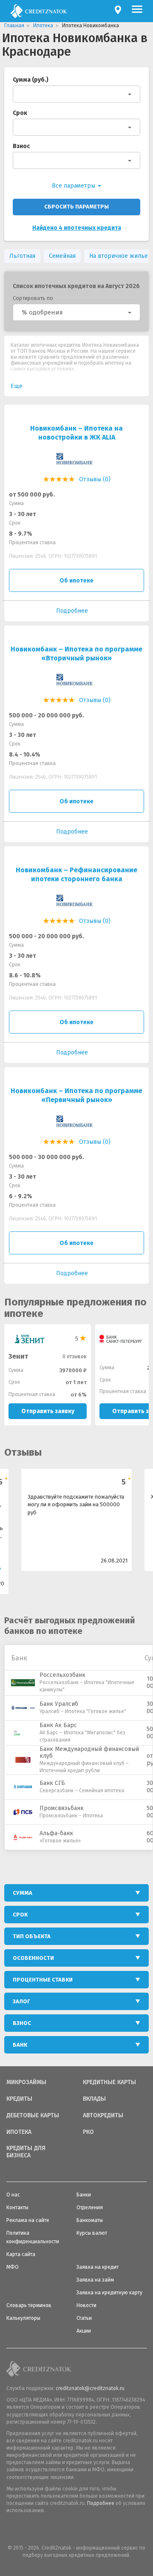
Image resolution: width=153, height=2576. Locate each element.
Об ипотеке (76, 581)
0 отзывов (75, 1357)
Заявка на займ (95, 2280)
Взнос (21, 146)
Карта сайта (21, 2254)
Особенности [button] (33, 1958)
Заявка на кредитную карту (109, 2293)
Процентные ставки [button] (43, 1980)
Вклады (94, 2099)
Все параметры (74, 186)
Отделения (90, 2208)
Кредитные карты (109, 2082)
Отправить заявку (48, 1411)
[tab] (76, 1893)
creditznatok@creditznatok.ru (90, 2388)
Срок (20, 113)
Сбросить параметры (76, 207)
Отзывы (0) (95, 479)
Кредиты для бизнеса (26, 2152)
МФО (13, 2267)
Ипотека (19, 2132)
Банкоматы (90, 2220)
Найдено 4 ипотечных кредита (77, 228)
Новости (86, 2305)
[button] (76, 312)
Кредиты (19, 2099)
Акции (84, 2331)
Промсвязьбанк (62, 1808)
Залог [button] (21, 2001)
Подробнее (101, 2503)
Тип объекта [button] (32, 1936)
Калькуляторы (23, 2318)
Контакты (17, 2208)
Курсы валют (92, 2233)
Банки (84, 2195)
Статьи (84, 2318)
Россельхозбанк (62, 1675)
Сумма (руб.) (31, 80)
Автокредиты (103, 2116)
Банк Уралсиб (59, 1704)
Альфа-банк (56, 1833)
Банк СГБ (52, 1783)
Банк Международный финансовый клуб (89, 1753)
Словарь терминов (29, 2305)
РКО (88, 2132)
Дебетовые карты (33, 2116)
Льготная (22, 256)
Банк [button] (20, 2045)
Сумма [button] (23, 1893)
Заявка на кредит (98, 2267)
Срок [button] (20, 1915)
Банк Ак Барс (58, 1725)
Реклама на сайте (28, 2220)
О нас (13, 2195)
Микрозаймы (26, 2082)
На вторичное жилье (119, 256)
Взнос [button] (22, 2023)
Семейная (62, 256)
